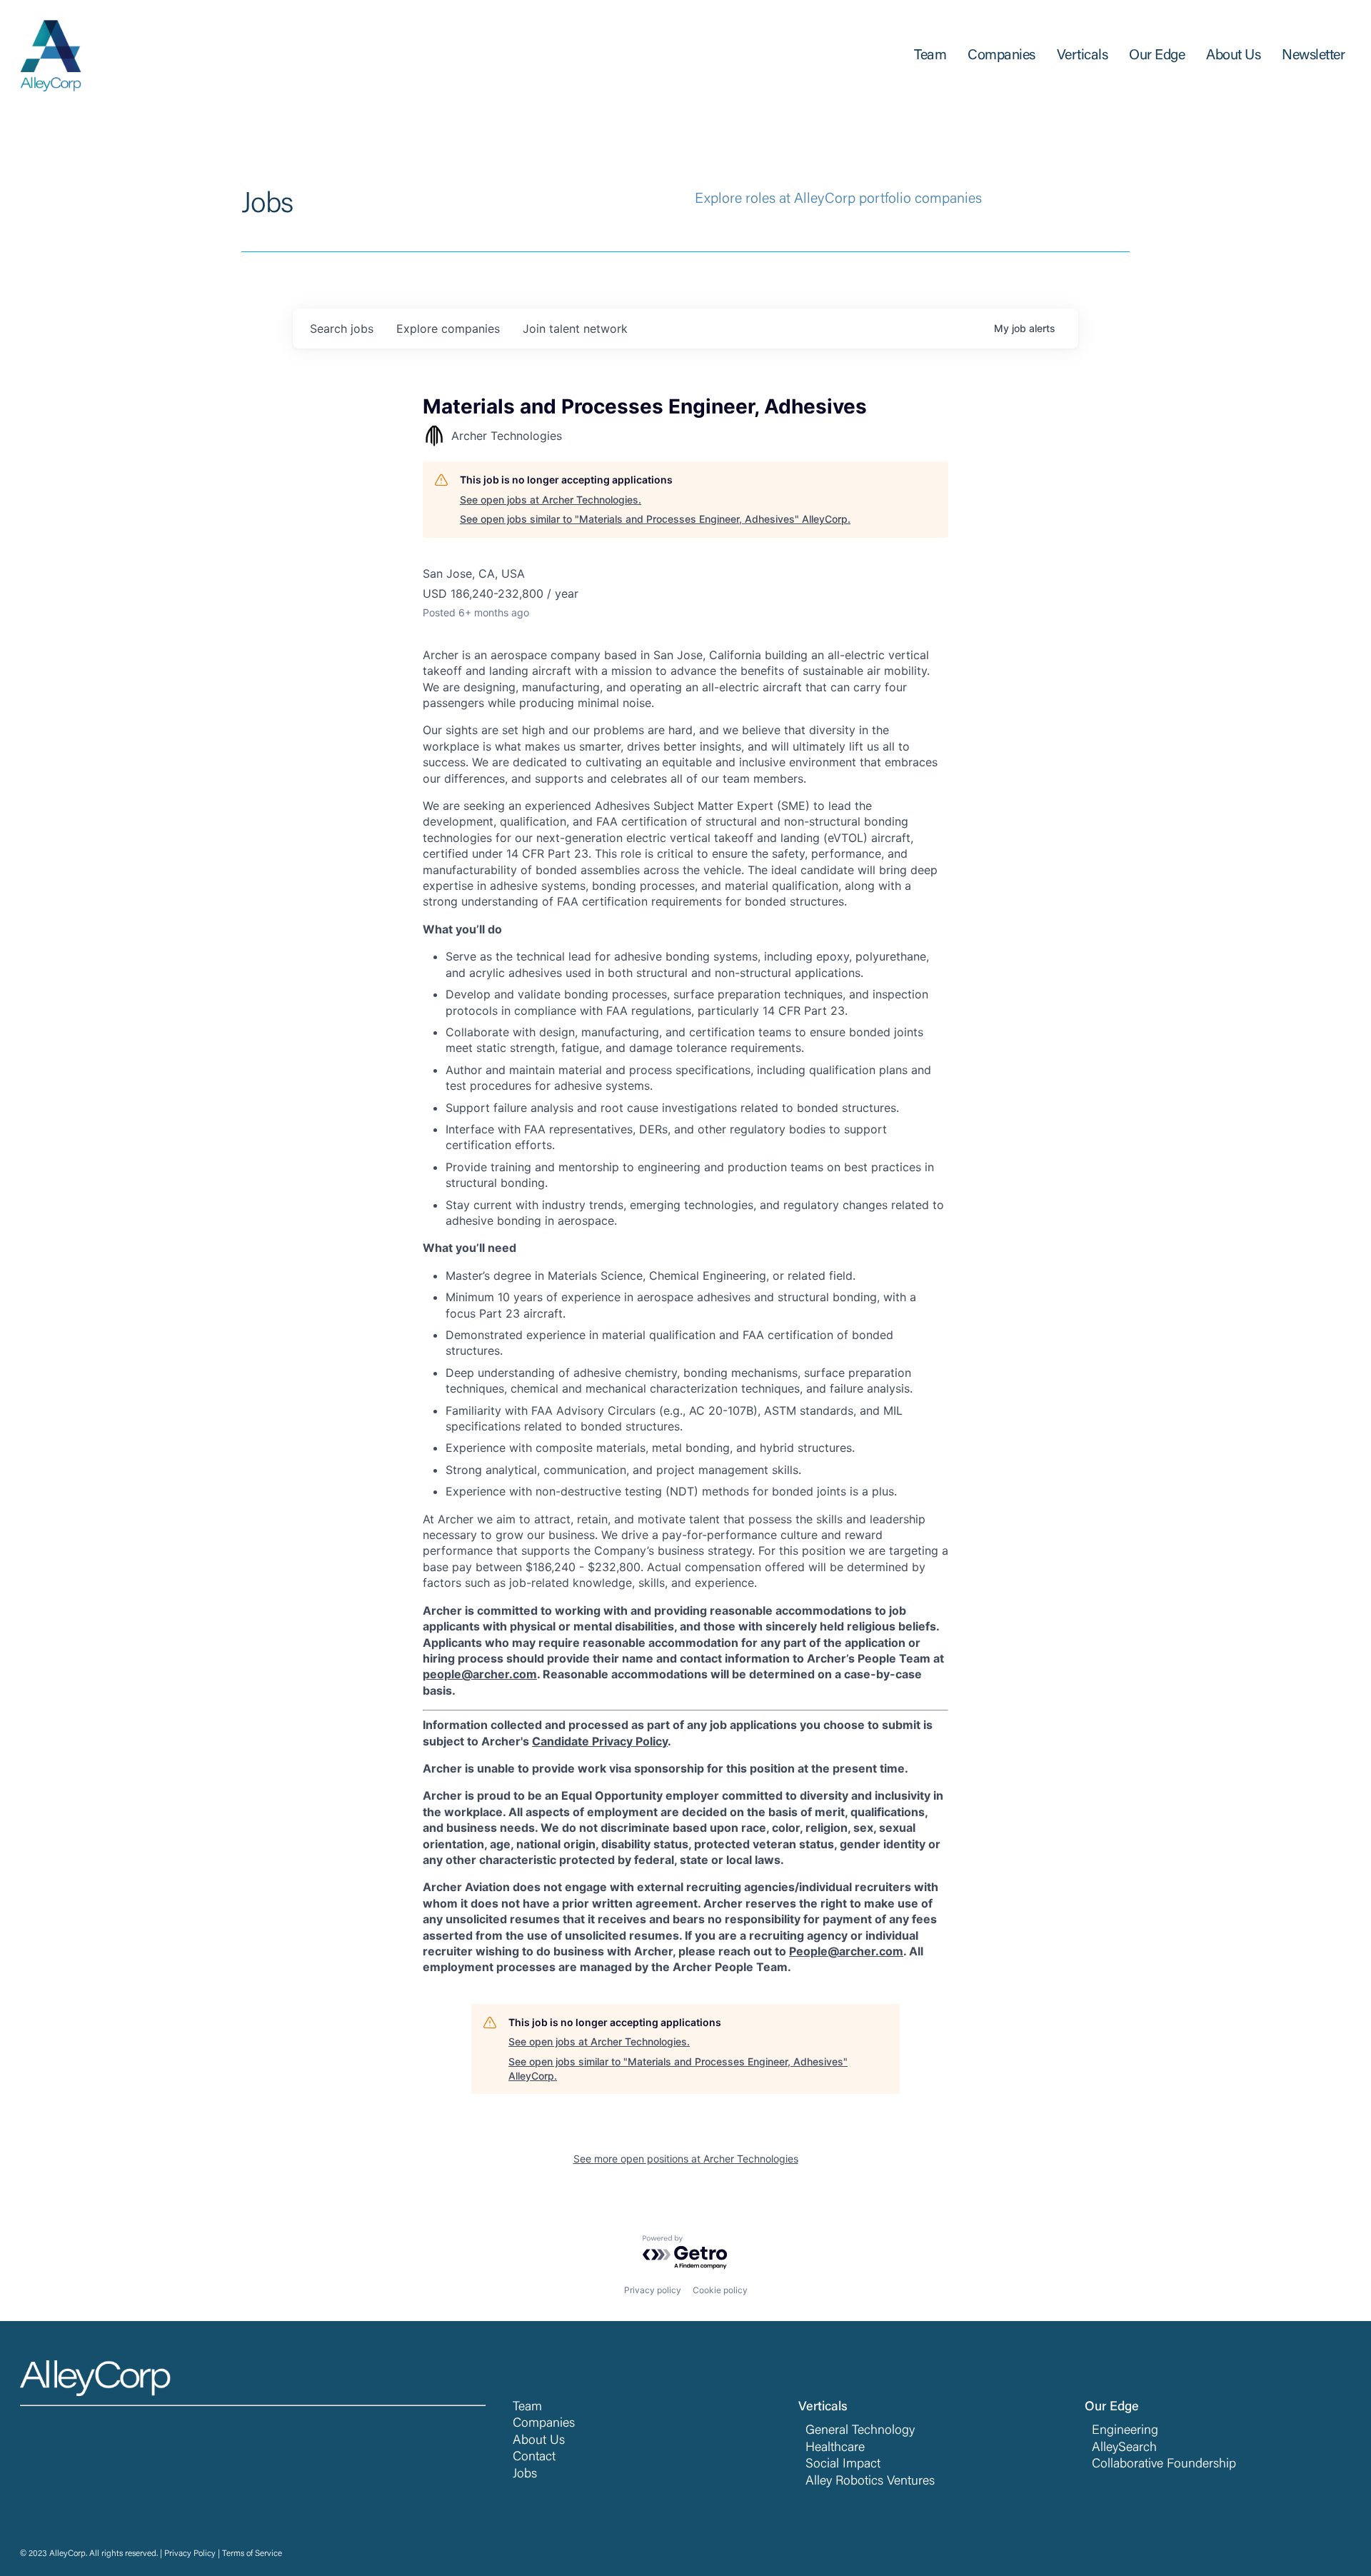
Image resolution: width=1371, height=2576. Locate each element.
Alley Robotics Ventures (870, 2482)
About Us (539, 2441)
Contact (534, 2457)
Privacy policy (653, 2290)
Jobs (525, 2475)
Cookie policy (720, 2290)
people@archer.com (480, 1674)
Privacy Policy (190, 2554)
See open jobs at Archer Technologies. (551, 500)
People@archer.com (846, 1951)
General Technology (860, 2431)
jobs (342, 329)
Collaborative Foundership (1164, 2465)
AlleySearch (1124, 2448)
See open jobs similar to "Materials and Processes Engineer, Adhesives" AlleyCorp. (655, 519)
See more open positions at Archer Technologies (686, 2159)
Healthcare (835, 2448)
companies (448, 329)
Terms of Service (252, 2554)
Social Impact (843, 2465)
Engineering (1125, 2431)
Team (527, 2407)
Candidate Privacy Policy (600, 1741)
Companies (544, 2424)
